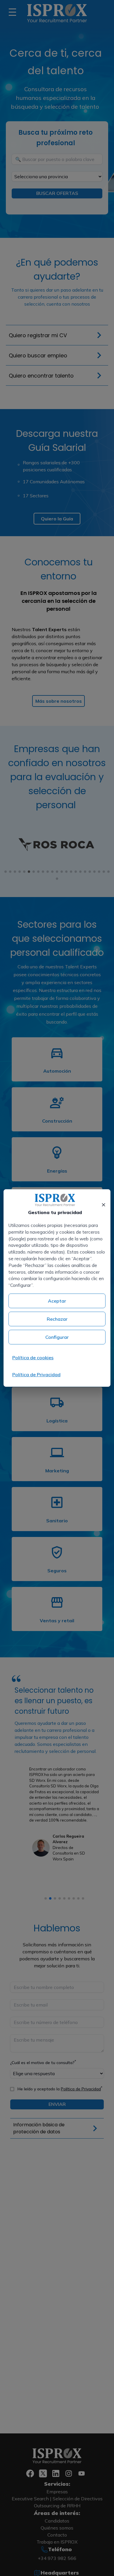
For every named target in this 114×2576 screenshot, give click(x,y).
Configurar (57, 1337)
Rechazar (57, 1319)
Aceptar (57, 1301)
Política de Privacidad (36, 1374)
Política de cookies (33, 1358)
